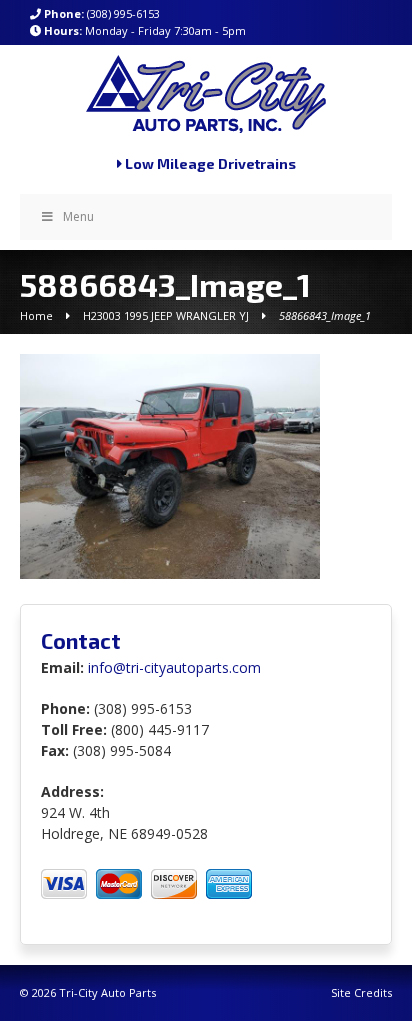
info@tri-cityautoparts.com (174, 667)
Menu (78, 216)
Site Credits (361, 992)
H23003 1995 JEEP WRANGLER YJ (166, 315)
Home (36, 315)
